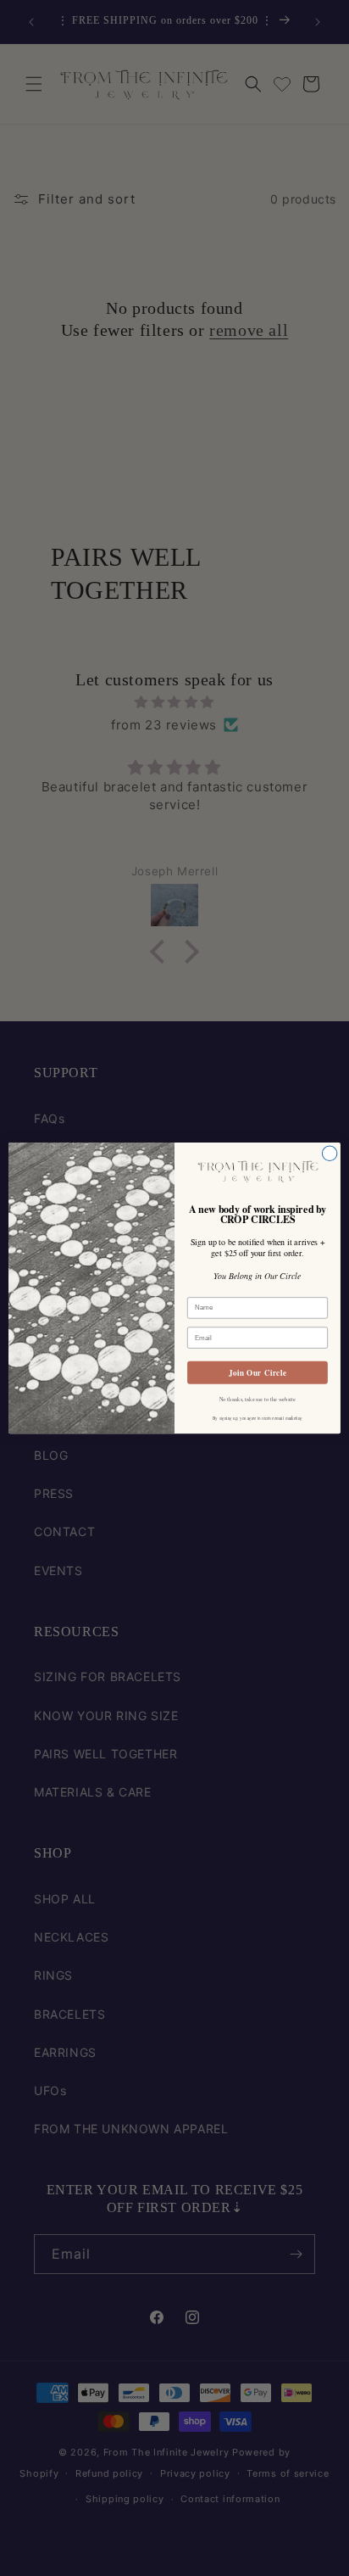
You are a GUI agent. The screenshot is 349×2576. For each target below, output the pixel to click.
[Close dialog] (330, 1154)
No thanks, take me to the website (258, 1399)
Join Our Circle (258, 1373)
